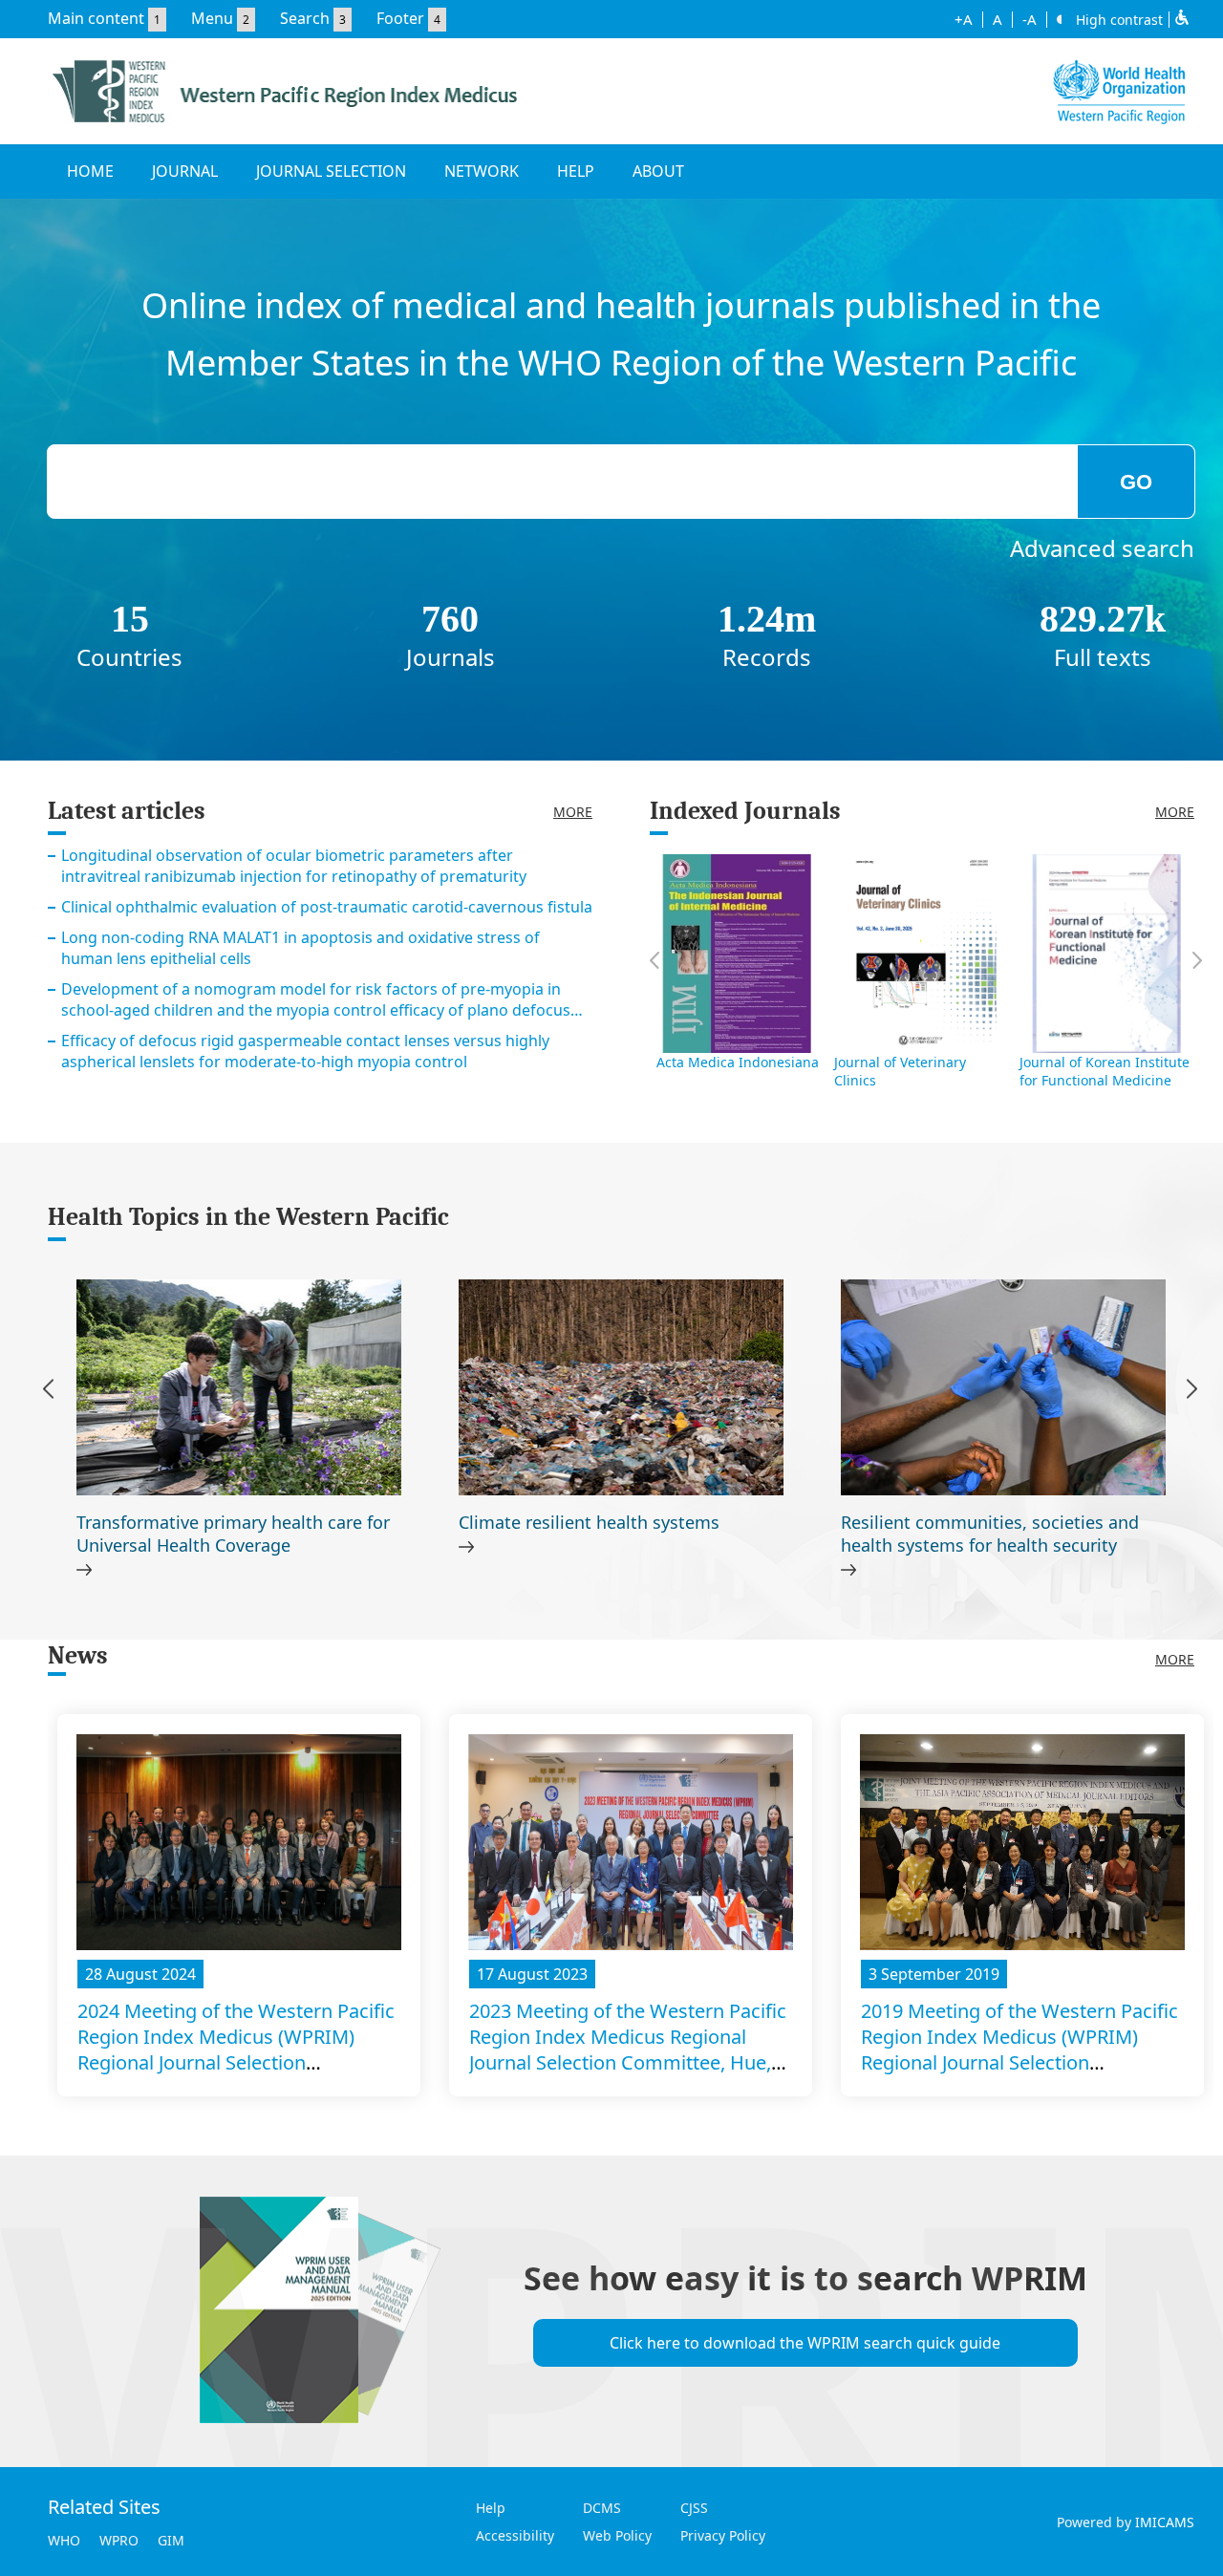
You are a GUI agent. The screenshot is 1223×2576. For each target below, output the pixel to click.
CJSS (694, 2508)
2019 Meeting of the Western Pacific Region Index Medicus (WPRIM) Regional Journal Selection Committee (1019, 2050)
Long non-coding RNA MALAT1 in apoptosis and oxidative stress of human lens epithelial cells (300, 948)
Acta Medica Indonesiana (738, 1062)
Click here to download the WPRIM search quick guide (805, 2343)
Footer (400, 18)
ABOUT (658, 171)
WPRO (119, 2540)
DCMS (602, 2508)
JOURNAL (185, 171)
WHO (64, 2540)
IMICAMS (1165, 2522)
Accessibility (515, 2535)
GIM (171, 2540)
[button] (1192, 1392)
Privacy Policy (723, 2535)
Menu (212, 18)
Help (491, 2508)
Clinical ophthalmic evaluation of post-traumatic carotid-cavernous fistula (327, 907)
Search (305, 18)
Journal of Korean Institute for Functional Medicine (1105, 1071)
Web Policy (617, 2535)
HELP (576, 171)
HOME (90, 171)
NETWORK (482, 171)
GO (1136, 482)
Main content (96, 18)
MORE (573, 812)
